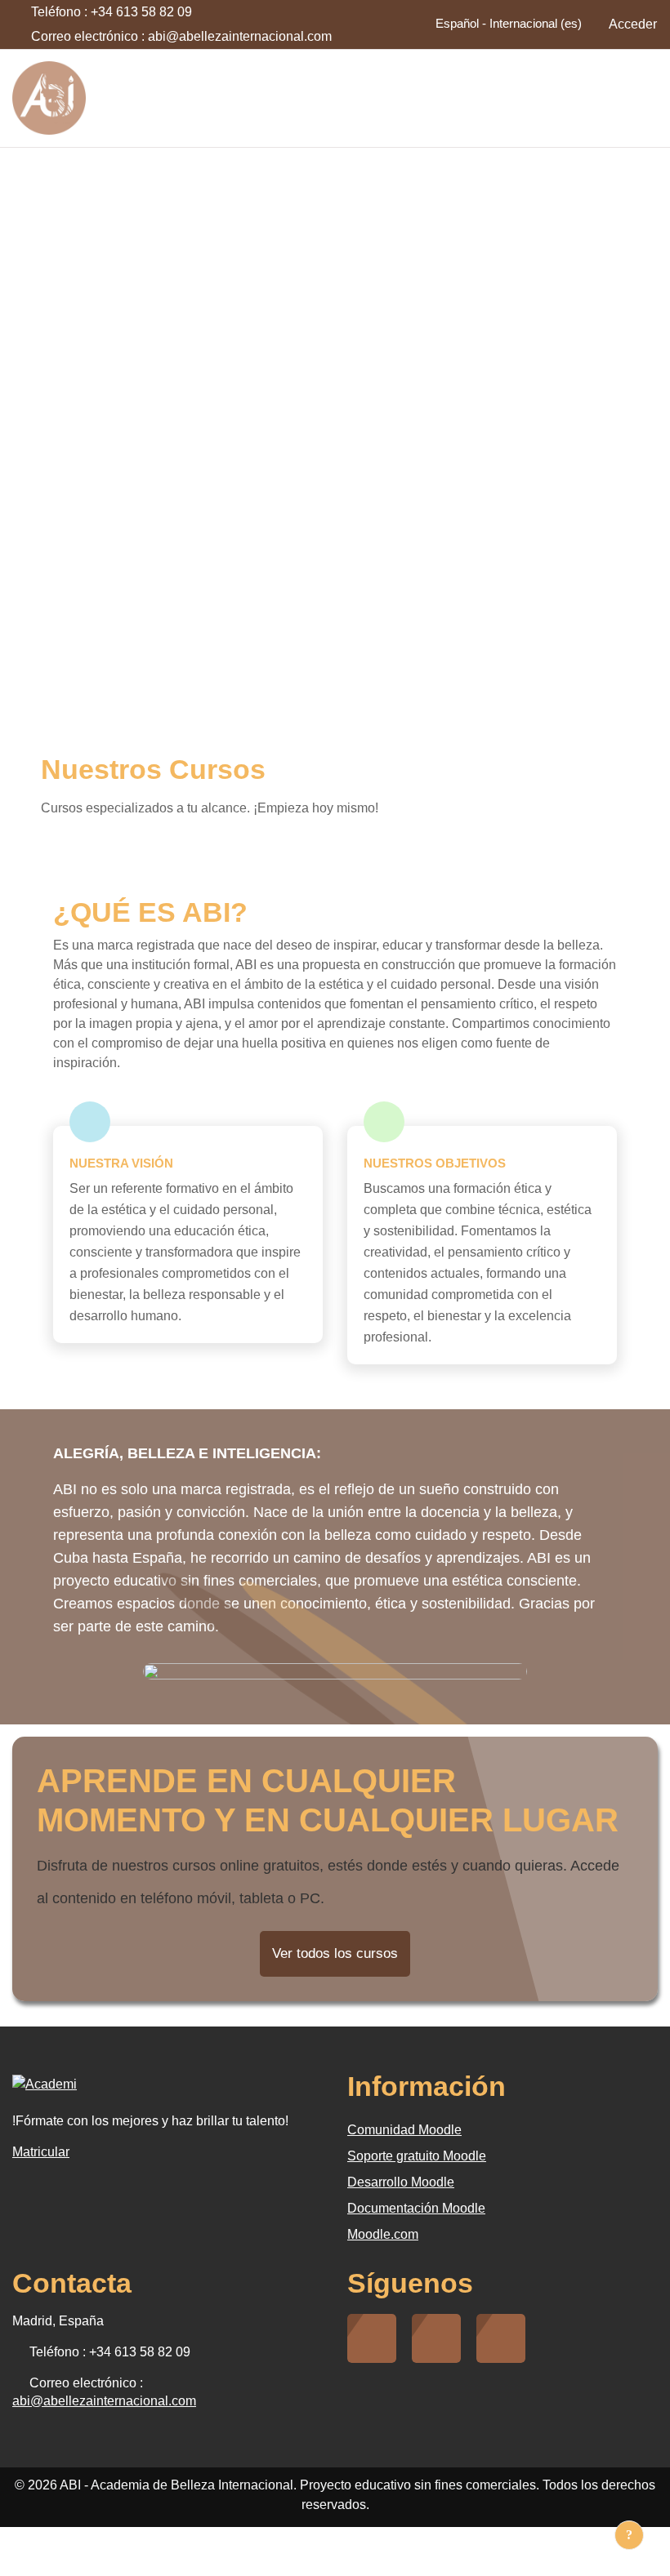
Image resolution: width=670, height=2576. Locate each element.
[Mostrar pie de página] (629, 2535)
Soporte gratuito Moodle (417, 2156)
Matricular (41, 2152)
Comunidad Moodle (404, 2130)
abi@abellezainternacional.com (240, 36)
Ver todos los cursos (335, 1953)
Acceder (633, 24)
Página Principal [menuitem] (596, 98)
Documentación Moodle (416, 2208)
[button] (504, 24)
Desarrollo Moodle (401, 2182)
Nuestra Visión (121, 1163)
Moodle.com (383, 2234)
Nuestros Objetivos (435, 1163)
